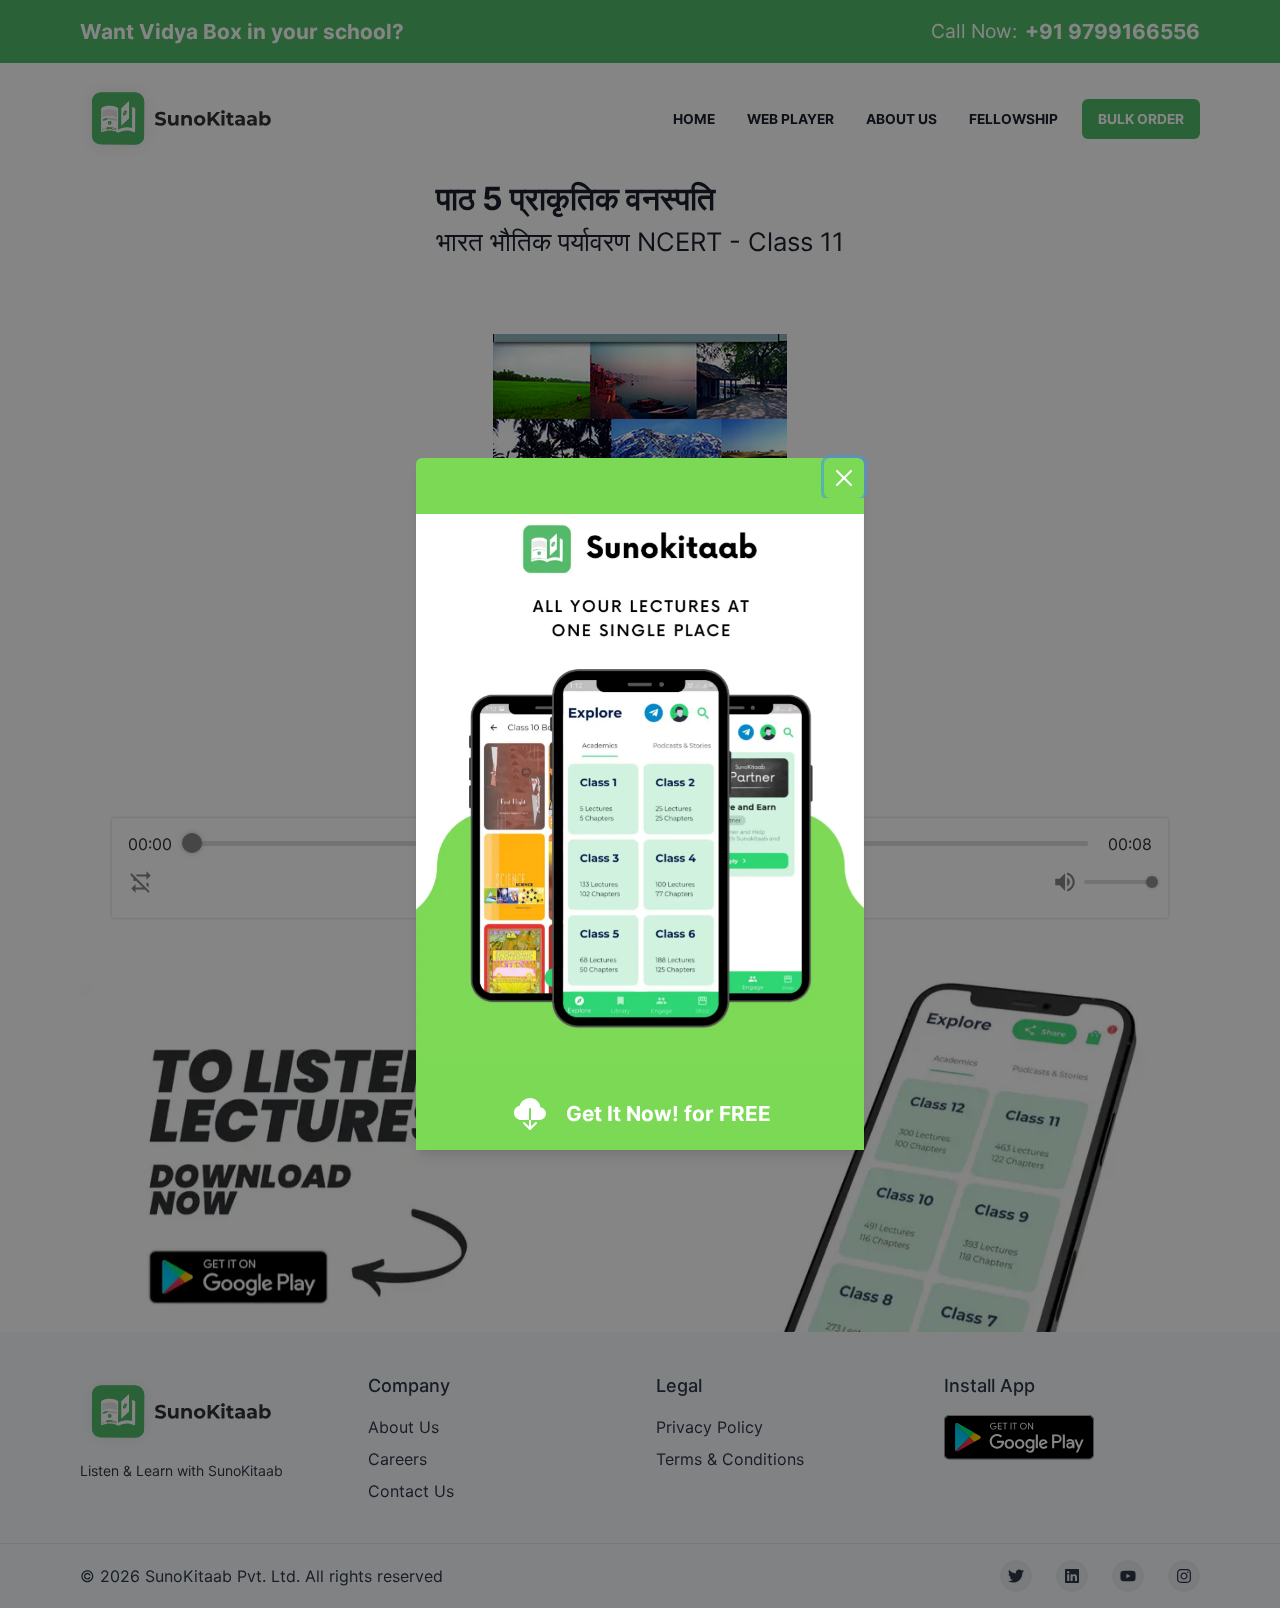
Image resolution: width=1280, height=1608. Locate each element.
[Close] (844, 478)
